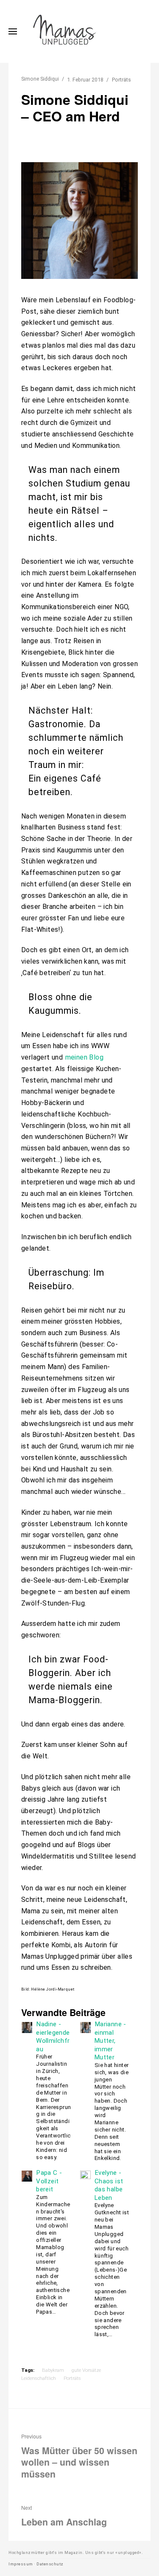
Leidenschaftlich (39, 2378)
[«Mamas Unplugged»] (65, 31)
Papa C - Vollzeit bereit (49, 2181)
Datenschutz (50, 2564)
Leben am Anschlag (64, 2516)
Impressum (21, 2564)
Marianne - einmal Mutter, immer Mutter (110, 2041)
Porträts (121, 80)
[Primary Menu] (13, 31)
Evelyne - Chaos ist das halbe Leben (109, 2185)
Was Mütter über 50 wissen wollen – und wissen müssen (79, 2456)
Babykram (53, 2370)
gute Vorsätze (86, 2370)
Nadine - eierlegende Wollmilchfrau (53, 2037)
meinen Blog (84, 1057)
